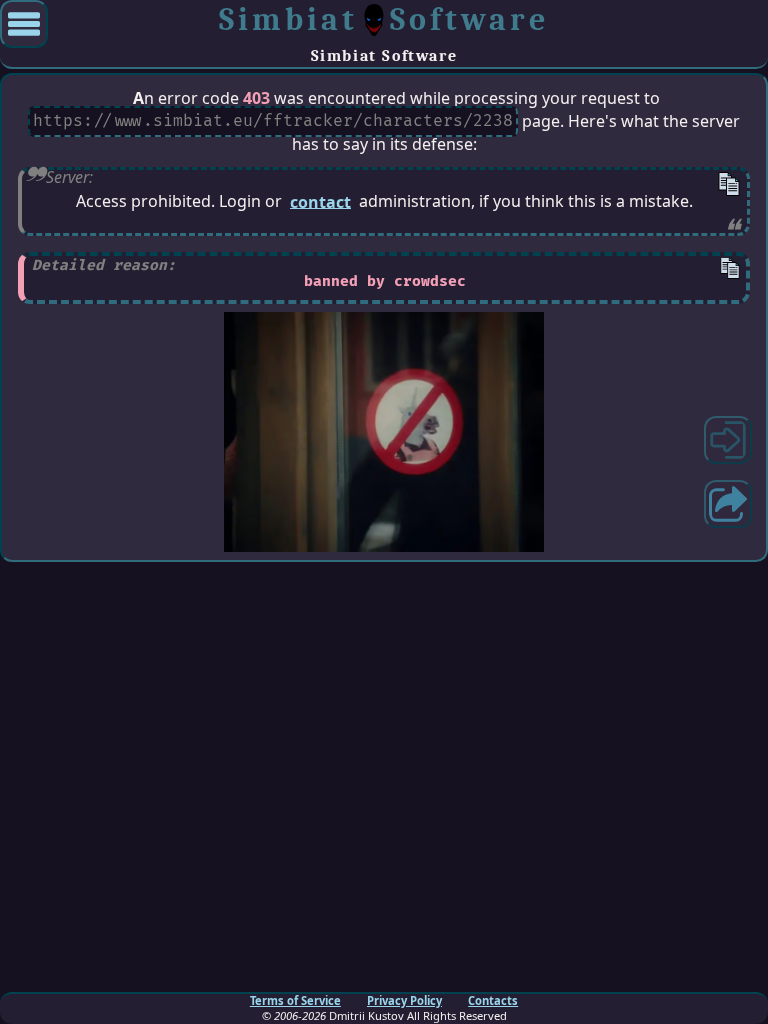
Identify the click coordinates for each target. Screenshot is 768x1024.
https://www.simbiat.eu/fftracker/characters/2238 (273, 122)
